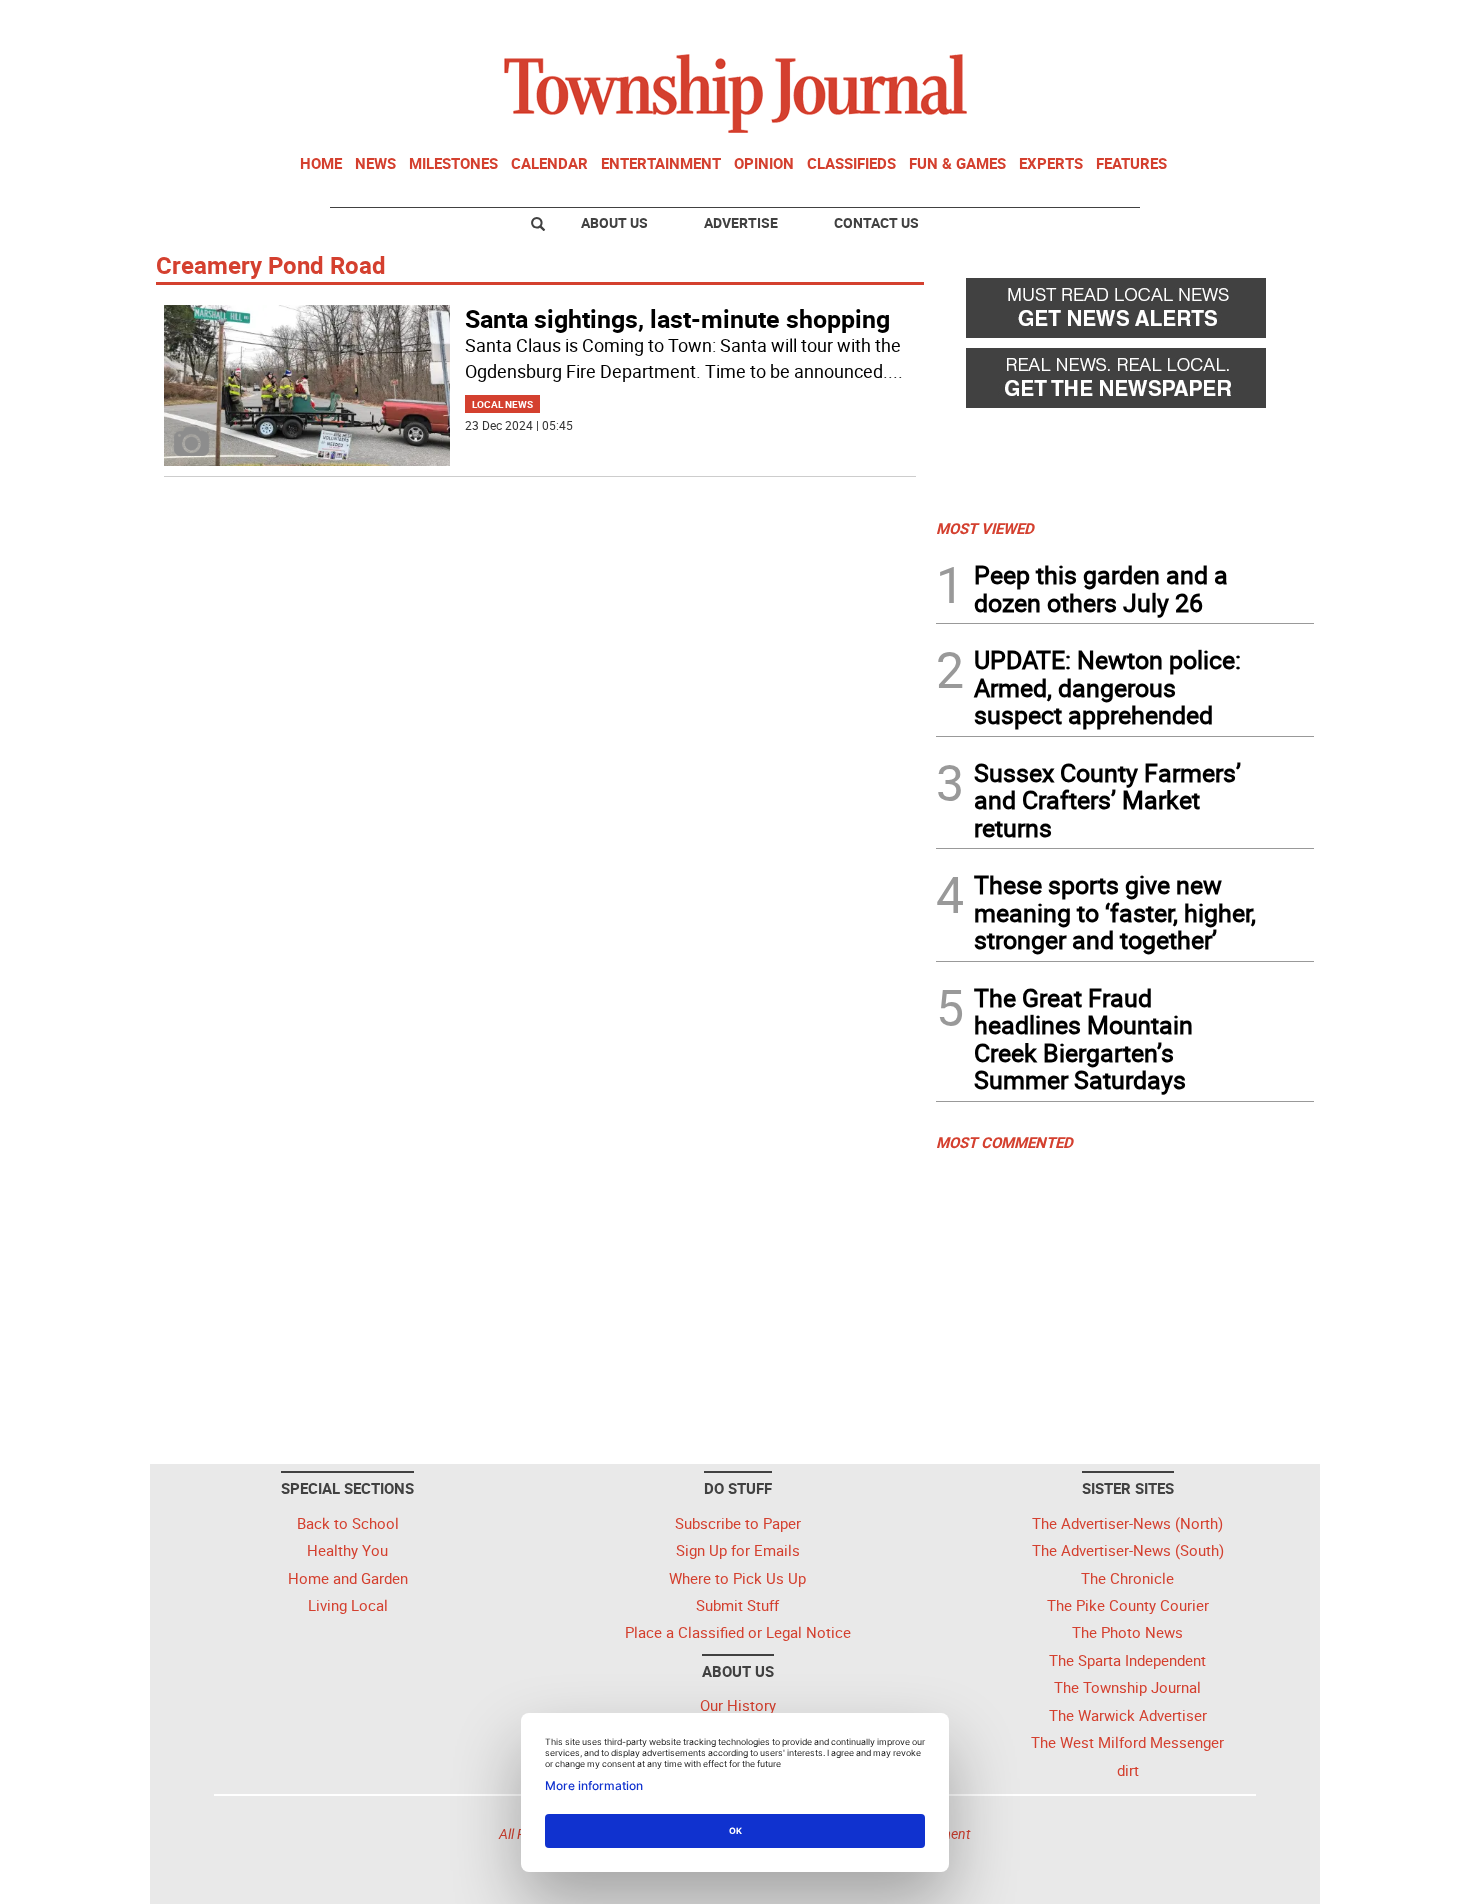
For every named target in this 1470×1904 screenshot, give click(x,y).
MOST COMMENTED (1004, 1142)
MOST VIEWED (985, 528)
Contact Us (876, 222)
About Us (614, 222)
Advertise (741, 222)
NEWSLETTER (1153, 23)
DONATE (1265, 23)
